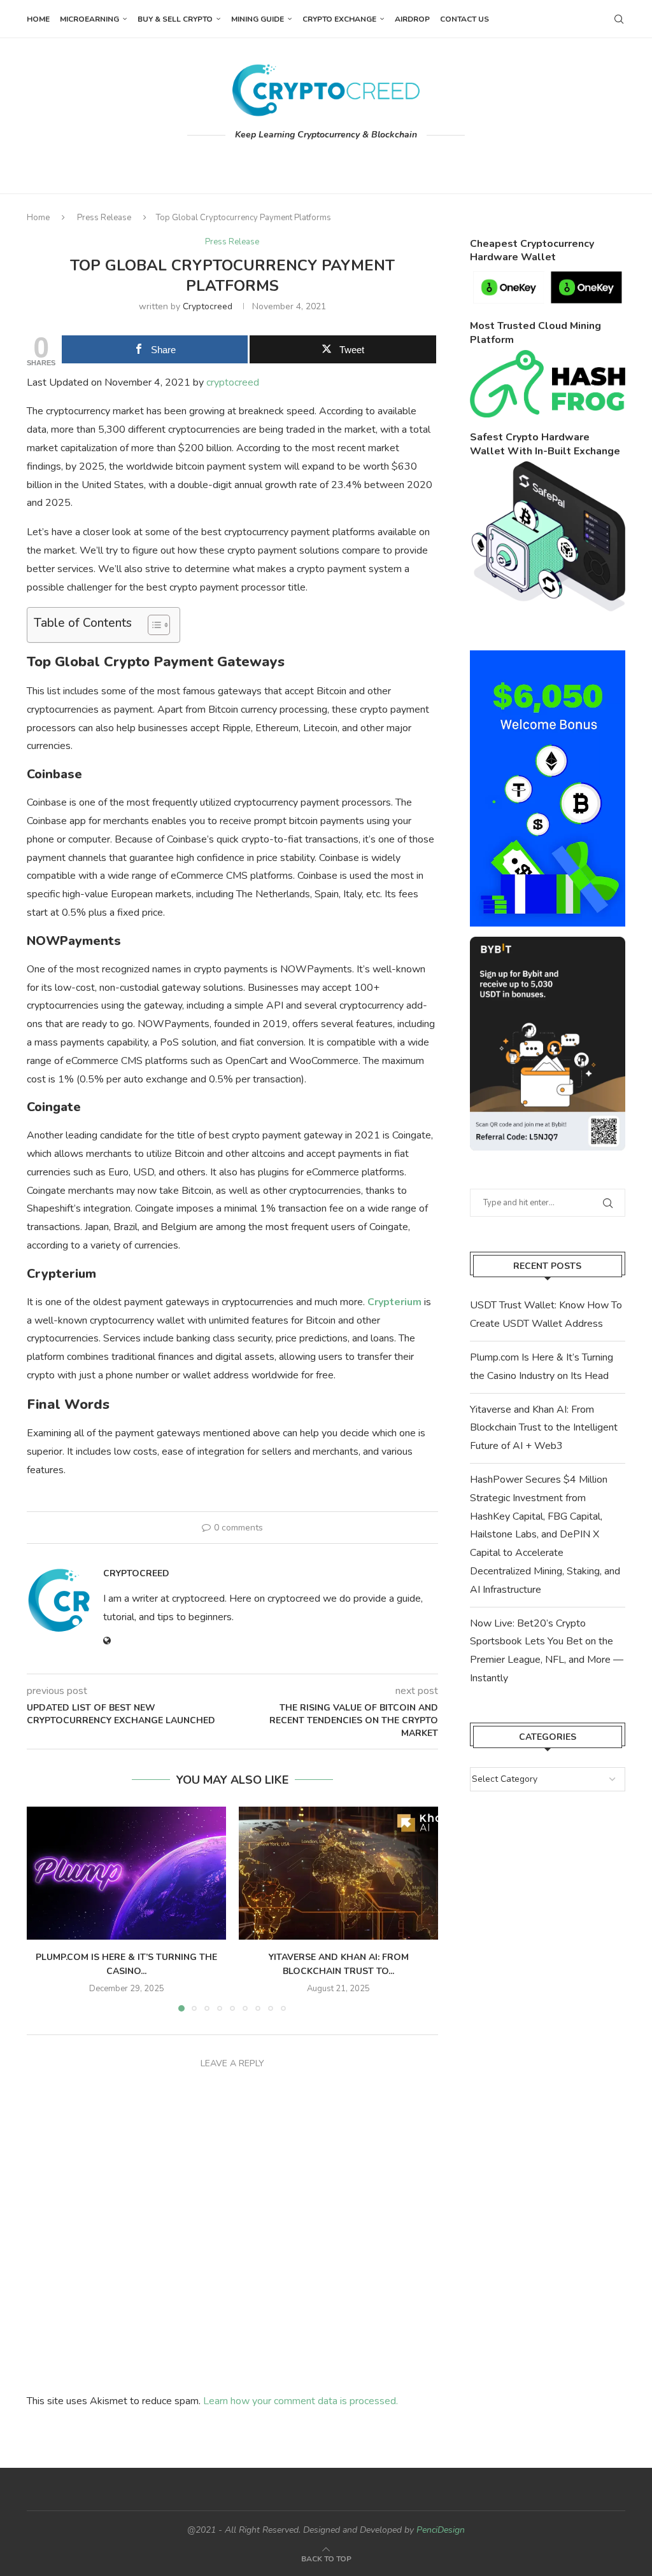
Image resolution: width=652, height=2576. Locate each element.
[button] (44, 1908)
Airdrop (412, 19)
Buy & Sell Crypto (175, 19)
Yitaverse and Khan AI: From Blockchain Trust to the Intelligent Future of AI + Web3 (544, 1428)
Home (38, 19)
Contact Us (464, 19)
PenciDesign (441, 2530)
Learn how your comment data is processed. (301, 2401)
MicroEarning (89, 19)
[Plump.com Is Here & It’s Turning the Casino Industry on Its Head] (126, 1873)
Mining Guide (258, 19)
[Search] (619, 19)
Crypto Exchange (339, 19)
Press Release (104, 218)
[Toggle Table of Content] (152, 625)
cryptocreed (208, 306)
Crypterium (394, 1302)
